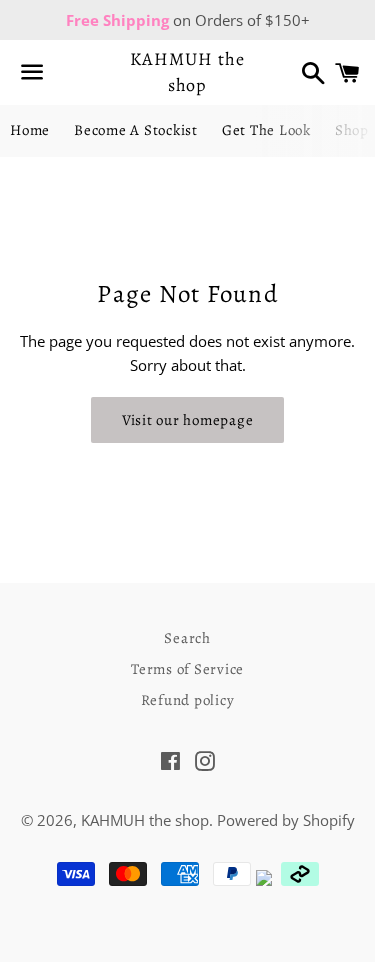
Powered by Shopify (286, 820)
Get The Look (266, 130)
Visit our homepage (188, 420)
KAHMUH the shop (187, 71)
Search (187, 638)
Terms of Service (187, 669)
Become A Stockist (136, 130)
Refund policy (188, 700)
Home (30, 130)
